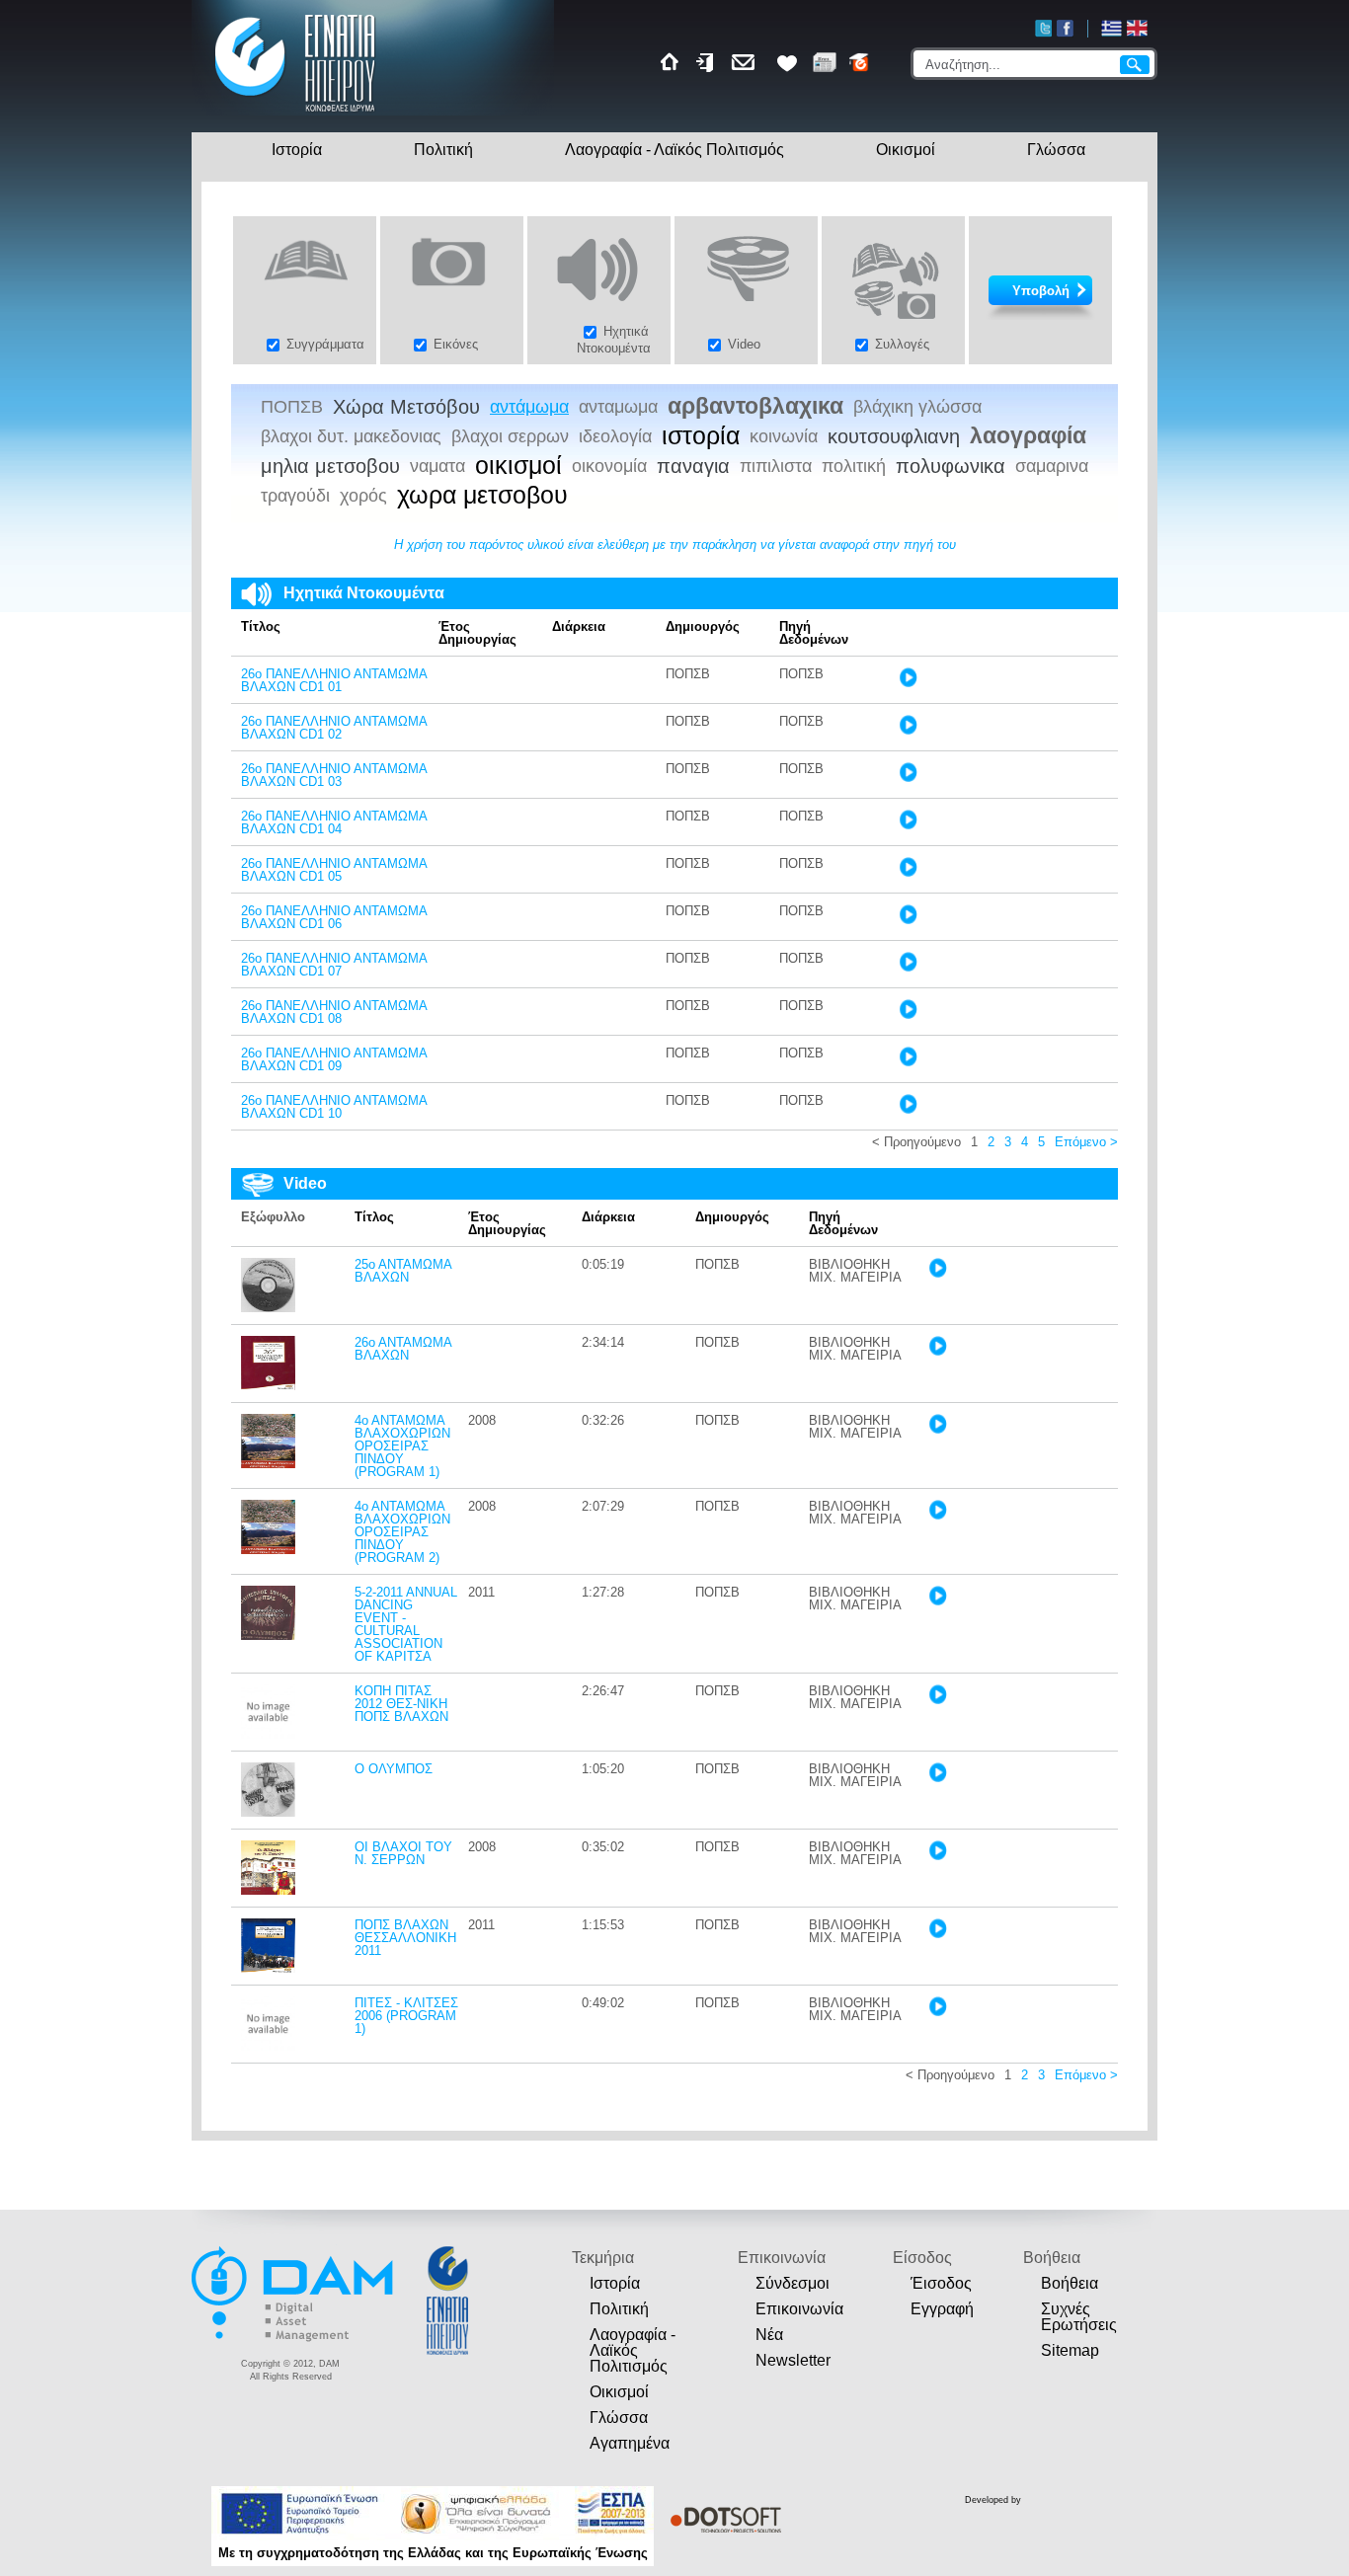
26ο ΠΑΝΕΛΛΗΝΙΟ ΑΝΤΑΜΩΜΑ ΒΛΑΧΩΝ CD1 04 (334, 822)
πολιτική (854, 466)
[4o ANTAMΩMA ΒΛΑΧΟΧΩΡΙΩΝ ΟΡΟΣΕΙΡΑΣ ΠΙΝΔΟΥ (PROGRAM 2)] (268, 1550)
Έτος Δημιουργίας (477, 633)
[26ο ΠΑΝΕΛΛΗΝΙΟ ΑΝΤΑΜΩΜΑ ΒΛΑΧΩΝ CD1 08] (908, 1015)
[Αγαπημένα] (787, 63)
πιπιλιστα (776, 466)
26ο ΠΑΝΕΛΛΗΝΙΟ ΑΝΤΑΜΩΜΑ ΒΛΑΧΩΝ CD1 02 (334, 728)
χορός (363, 496)
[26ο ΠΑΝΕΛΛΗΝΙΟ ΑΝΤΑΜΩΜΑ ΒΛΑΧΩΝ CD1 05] (908, 872)
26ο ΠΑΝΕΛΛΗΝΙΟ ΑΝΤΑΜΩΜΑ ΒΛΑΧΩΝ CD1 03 (334, 775)
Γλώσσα (1056, 150)
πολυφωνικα (951, 466)
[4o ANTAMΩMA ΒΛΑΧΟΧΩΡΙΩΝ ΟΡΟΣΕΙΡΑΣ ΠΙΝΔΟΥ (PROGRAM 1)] (268, 1464)
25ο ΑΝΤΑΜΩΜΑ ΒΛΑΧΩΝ (403, 1271)
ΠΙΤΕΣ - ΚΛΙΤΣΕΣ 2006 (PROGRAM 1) (406, 2016)
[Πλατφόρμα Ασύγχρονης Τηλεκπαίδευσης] (860, 62)
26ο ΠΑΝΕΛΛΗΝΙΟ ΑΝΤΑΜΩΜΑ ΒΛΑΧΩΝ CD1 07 (334, 965)
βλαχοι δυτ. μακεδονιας (351, 436)
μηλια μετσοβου (330, 466)
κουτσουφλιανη (894, 436)
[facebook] (1065, 29)
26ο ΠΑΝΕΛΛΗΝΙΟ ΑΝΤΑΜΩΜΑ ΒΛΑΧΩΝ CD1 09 (334, 1059)
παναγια (693, 466)
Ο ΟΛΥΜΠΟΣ (394, 1769)
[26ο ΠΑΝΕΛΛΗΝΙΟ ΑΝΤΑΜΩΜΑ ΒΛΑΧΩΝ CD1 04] (908, 825)
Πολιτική (443, 150)
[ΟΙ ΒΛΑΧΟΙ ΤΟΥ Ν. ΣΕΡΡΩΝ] (268, 1890)
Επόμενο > (1086, 1142)
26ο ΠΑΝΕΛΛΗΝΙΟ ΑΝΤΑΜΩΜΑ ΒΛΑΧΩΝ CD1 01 (334, 680)
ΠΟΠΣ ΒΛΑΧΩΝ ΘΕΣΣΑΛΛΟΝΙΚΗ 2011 (405, 1938)
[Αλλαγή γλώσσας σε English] (1137, 28)
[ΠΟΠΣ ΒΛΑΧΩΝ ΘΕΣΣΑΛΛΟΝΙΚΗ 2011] (268, 1968)
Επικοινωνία (799, 2309)
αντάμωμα (529, 407)
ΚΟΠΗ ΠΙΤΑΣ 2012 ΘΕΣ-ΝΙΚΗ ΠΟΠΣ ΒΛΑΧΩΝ (401, 1704)
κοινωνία (784, 436)
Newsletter (793, 2360)
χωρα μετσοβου (482, 496)
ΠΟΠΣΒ (292, 407)
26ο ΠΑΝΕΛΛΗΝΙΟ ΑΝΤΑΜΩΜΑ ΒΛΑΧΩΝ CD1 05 (334, 870)
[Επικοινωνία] (746, 62)
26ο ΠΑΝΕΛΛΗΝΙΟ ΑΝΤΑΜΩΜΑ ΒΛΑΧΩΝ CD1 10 (334, 1107)
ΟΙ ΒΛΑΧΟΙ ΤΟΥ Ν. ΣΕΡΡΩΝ (403, 1853)
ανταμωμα (618, 407)
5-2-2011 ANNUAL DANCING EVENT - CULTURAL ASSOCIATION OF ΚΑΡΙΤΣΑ (406, 1624)
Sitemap (1070, 2350)
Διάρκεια (579, 626)
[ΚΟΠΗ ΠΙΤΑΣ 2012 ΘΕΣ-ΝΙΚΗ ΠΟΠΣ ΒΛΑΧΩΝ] (268, 1734)
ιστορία (701, 436)
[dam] (294, 2339)
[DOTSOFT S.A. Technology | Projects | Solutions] (722, 2519)
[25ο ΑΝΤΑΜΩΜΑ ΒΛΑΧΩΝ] (268, 1308)
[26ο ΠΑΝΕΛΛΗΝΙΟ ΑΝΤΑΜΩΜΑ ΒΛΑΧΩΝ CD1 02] (908, 730)
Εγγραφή (942, 2309)
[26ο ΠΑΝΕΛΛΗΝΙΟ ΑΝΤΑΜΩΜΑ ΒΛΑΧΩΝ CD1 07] (908, 967)
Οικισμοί (906, 150)
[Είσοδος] (707, 62)
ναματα (437, 466)
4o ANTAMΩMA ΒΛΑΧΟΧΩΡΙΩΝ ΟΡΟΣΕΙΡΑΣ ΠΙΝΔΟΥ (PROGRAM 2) (402, 1532)
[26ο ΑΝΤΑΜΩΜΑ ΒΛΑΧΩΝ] (268, 1386)
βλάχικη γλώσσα (917, 407)
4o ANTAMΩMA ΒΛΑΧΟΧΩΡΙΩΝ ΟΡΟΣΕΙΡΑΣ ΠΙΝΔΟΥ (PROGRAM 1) (402, 1446)
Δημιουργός (703, 626)
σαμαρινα (1052, 466)
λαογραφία (1028, 436)
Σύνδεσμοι (793, 2283)
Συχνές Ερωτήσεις (1079, 2317)
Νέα (769, 2335)
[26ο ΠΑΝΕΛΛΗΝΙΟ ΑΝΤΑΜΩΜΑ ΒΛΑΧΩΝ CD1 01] (908, 683)
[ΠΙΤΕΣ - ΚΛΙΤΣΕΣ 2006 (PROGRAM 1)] (268, 2046)
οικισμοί (518, 466)
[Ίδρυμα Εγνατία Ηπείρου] (296, 114)
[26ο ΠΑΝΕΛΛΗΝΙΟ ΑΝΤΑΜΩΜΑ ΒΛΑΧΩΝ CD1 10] (908, 1109)
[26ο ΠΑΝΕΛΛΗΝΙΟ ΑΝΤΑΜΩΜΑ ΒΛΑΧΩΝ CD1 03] (908, 778)
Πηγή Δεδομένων (814, 633)
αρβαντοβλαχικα (755, 406)
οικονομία (609, 466)
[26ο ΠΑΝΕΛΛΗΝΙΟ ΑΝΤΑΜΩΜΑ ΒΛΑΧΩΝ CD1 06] (908, 920)
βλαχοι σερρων (510, 436)
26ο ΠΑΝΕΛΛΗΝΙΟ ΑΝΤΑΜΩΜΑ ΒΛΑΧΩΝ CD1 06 (334, 917)
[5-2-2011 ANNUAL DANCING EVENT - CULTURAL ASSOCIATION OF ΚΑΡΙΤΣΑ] (268, 1636)
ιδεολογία (615, 436)
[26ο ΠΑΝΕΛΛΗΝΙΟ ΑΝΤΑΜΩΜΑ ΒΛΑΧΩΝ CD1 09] (908, 1062)
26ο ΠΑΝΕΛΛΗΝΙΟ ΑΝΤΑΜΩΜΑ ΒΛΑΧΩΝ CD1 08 (334, 1012)
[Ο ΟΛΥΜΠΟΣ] (268, 1812)
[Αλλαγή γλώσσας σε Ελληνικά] (1111, 28)
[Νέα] (825, 62)
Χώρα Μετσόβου (406, 407)
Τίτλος (261, 626)
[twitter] (1043, 29)
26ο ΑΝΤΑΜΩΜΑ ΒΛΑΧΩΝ (403, 1349)
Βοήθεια (1070, 2283)
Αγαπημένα (630, 2443)
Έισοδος (941, 2283)
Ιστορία (297, 150)
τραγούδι (295, 496)
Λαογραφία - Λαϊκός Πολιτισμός (674, 150)
